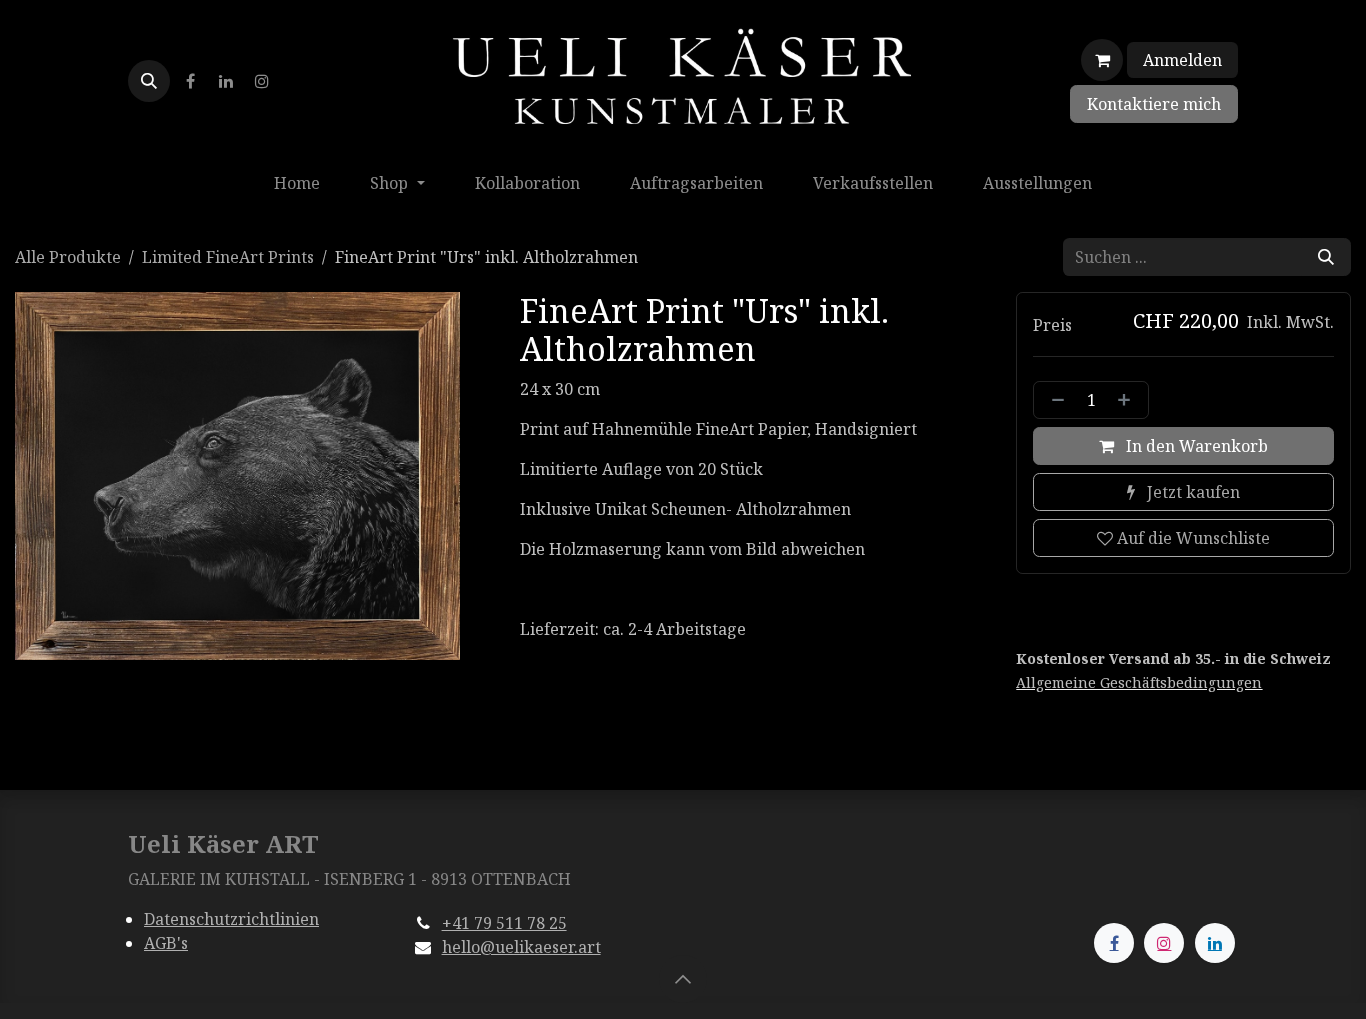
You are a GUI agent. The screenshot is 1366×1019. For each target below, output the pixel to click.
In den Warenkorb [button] (1195, 446)
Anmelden (1182, 60)
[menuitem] (297, 183)
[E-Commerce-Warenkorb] (1102, 60)
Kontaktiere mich (1154, 104)
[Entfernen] (1054, 400)
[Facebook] (190, 81)
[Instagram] (262, 81)
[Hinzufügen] (1128, 400)
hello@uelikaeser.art (521, 947)
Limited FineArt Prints (228, 257)
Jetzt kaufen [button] (1191, 492)
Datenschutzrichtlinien (231, 919)
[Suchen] (1326, 257)
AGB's (166, 943)
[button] (149, 81)
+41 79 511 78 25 (504, 923)
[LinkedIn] (226, 81)
